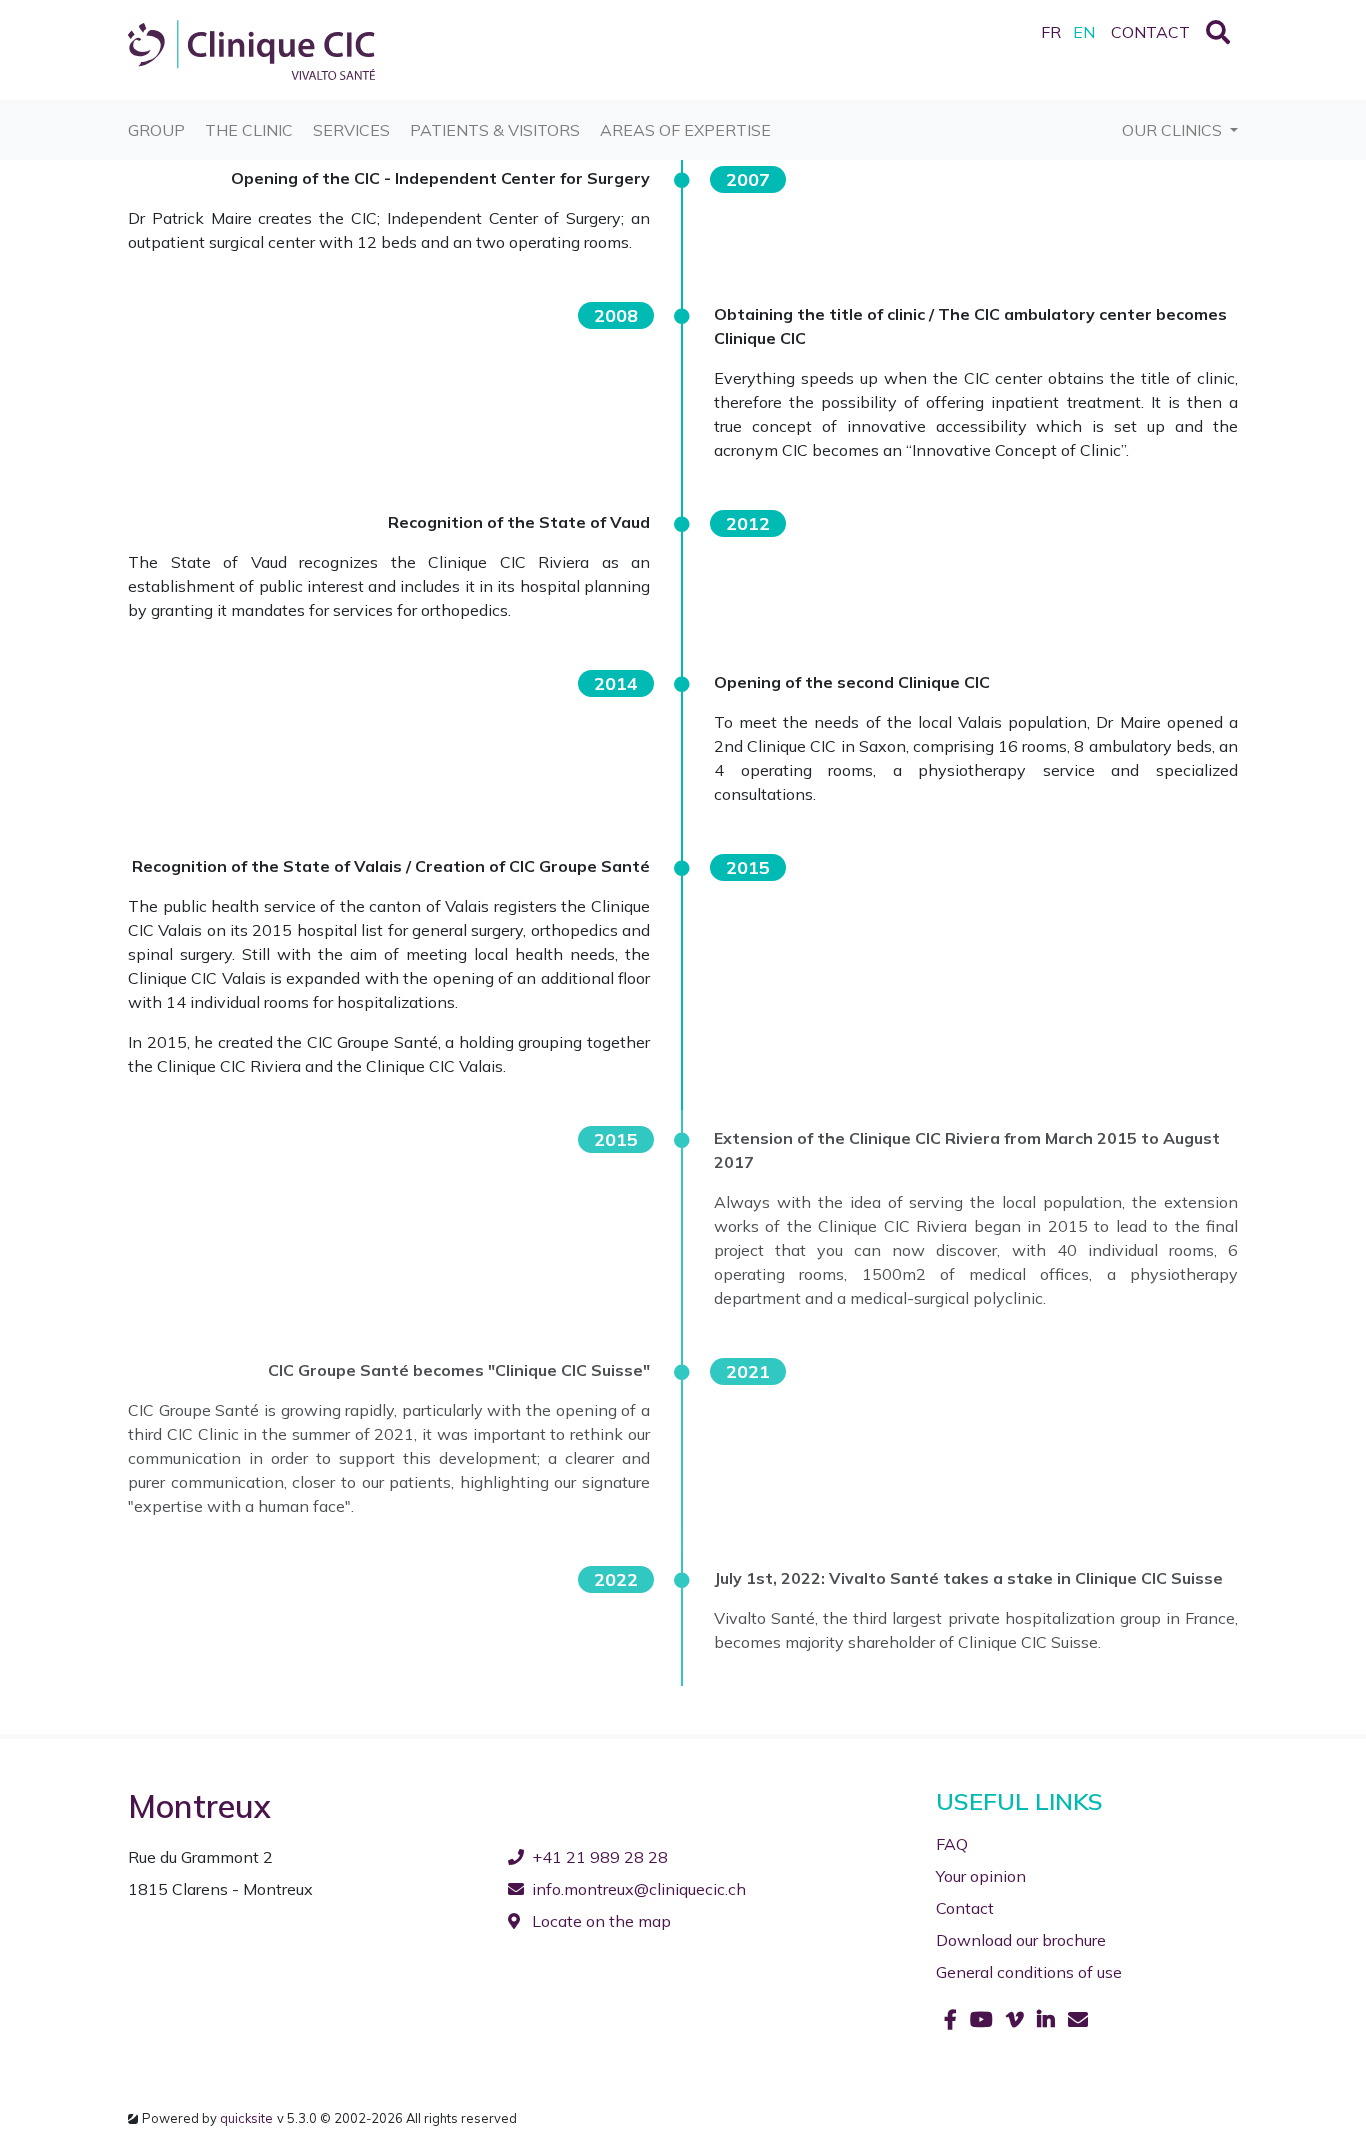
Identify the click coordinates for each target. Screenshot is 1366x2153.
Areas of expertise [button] (685, 129)
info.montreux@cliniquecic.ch (639, 1889)
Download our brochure (1021, 1940)
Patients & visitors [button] (495, 129)
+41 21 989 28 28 (600, 1857)
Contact (965, 1908)
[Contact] (1078, 2019)
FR (1051, 32)
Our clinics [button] (1174, 130)
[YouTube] (984, 2019)
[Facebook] (953, 2019)
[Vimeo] (1017, 2019)
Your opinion (981, 1876)
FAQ (952, 1844)
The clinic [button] (249, 129)
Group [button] (156, 129)
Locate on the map (599, 1921)
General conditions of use (1029, 1972)
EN (1084, 32)
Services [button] (351, 129)
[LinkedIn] (1048, 2019)
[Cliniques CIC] (251, 48)
